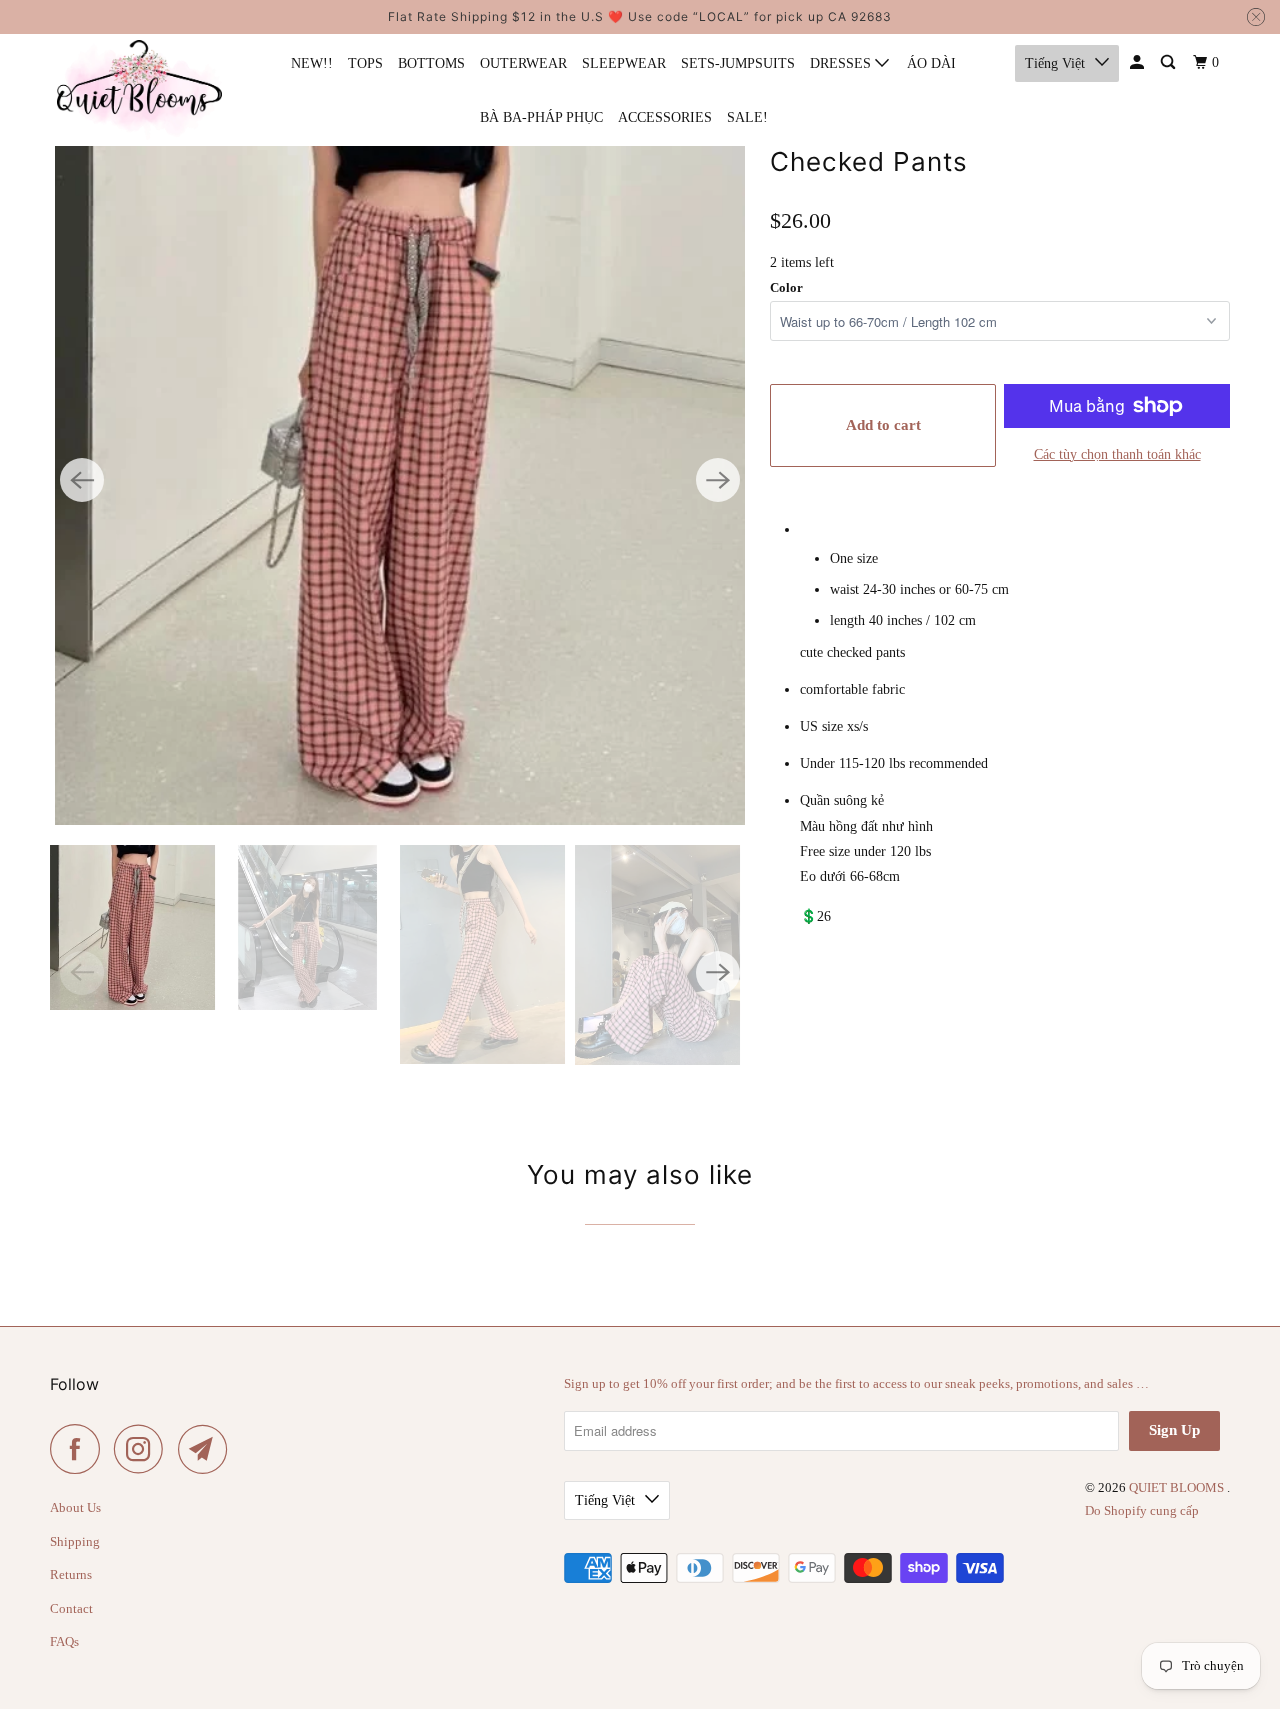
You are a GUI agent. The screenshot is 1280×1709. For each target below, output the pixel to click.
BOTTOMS (431, 63)
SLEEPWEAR (624, 63)
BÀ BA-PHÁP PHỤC (541, 117)
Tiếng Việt (1055, 63)
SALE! (747, 117)
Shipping (75, 1541)
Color (786, 287)
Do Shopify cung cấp (1142, 1510)
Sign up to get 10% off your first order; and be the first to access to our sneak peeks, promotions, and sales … (856, 1383)
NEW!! (312, 63)
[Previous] (82, 480)
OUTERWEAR (523, 63)
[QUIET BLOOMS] (140, 90)
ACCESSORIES (665, 117)
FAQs (64, 1641)
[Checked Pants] (400, 480)
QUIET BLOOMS (1178, 1487)
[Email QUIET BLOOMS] (208, 1449)
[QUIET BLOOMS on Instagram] (144, 1449)
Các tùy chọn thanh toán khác (1117, 454)
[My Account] (1138, 63)
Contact (71, 1608)
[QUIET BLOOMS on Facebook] (80, 1449)
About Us (75, 1507)
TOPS (365, 63)
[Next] (718, 480)
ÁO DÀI (931, 63)
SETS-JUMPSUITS (738, 63)
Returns (71, 1574)
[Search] (1169, 63)
